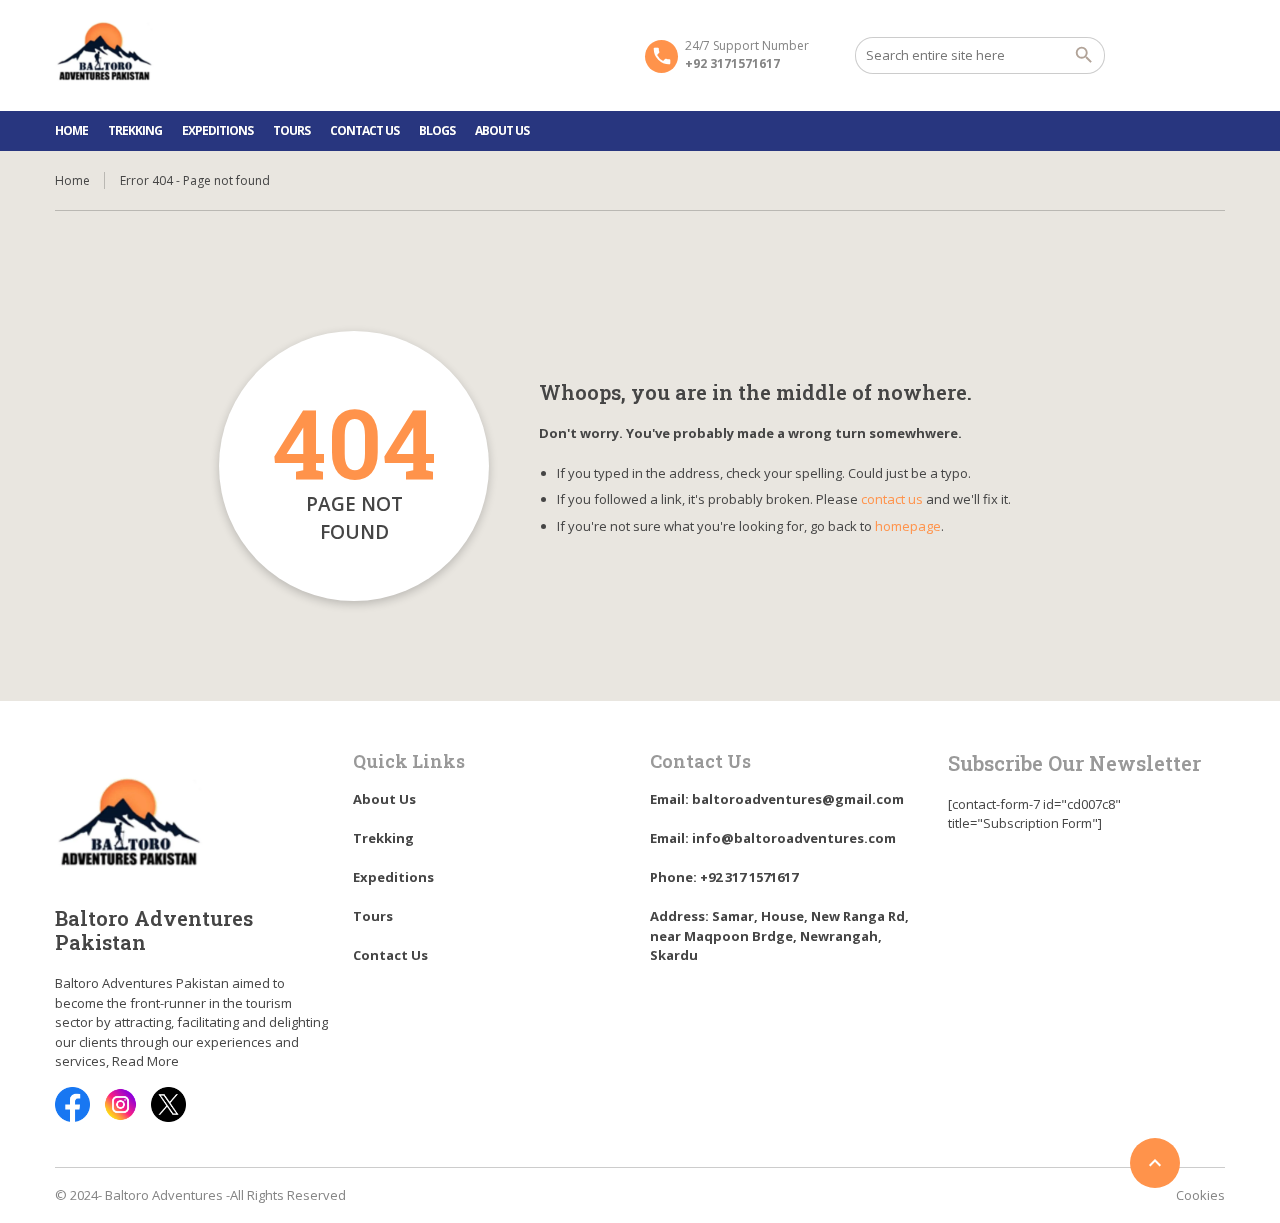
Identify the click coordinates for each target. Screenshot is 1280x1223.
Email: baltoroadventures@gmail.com (777, 799)
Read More (145, 1061)
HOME (71, 130)
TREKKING (135, 130)
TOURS (291, 130)
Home (72, 180)
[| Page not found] (105, 54)
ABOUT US (502, 130)
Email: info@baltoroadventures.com (773, 838)
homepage (908, 526)
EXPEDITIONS (217, 130)
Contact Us (364, 130)
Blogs (437, 130)
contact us (892, 499)
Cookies (1200, 1195)
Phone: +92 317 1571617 (724, 877)
